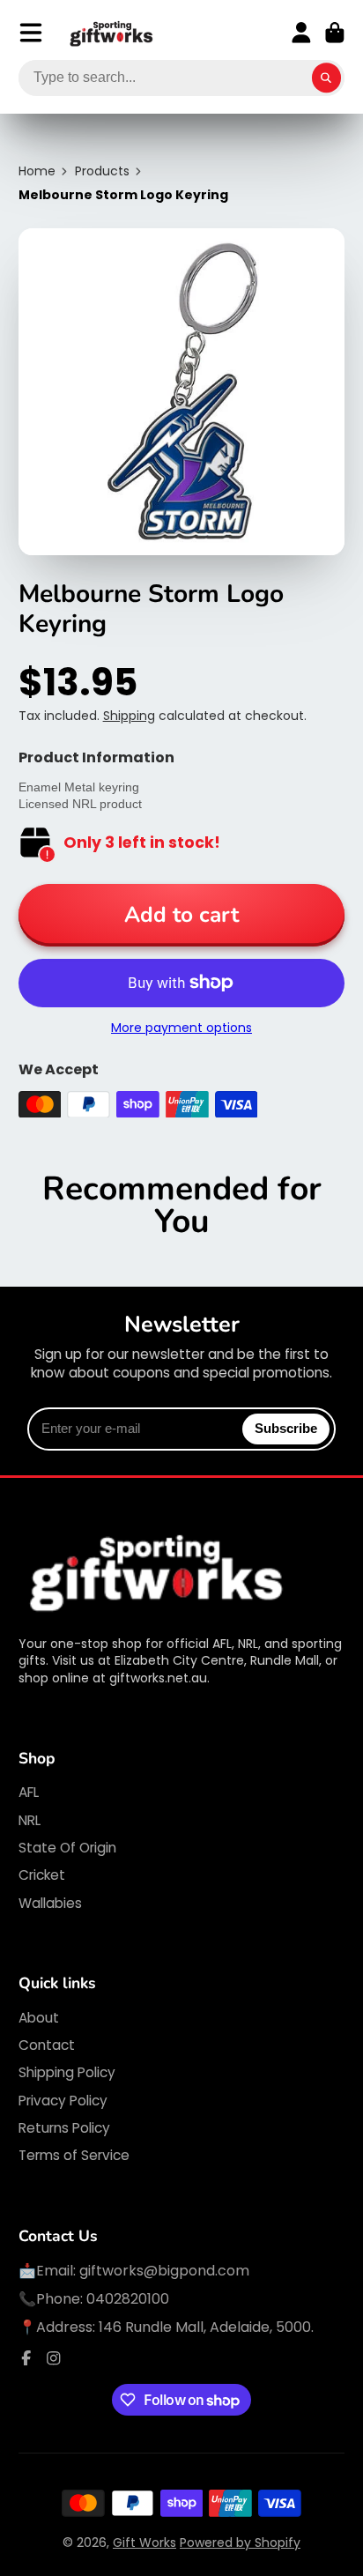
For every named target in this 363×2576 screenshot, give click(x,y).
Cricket (42, 1875)
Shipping (129, 716)
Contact (47, 2045)
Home (37, 171)
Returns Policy (64, 2128)
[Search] (327, 78)
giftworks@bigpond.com (164, 2271)
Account (301, 33)
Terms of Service (74, 2155)
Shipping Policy (67, 2072)
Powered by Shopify (240, 2543)
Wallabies (50, 1903)
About (39, 2018)
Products (102, 171)
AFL (29, 1792)
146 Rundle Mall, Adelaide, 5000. (206, 2327)
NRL (30, 1820)
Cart (335, 33)
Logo (112, 33)
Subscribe (286, 1428)
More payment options (181, 1028)
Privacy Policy (63, 2101)
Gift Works (144, 2543)
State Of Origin (67, 1848)
